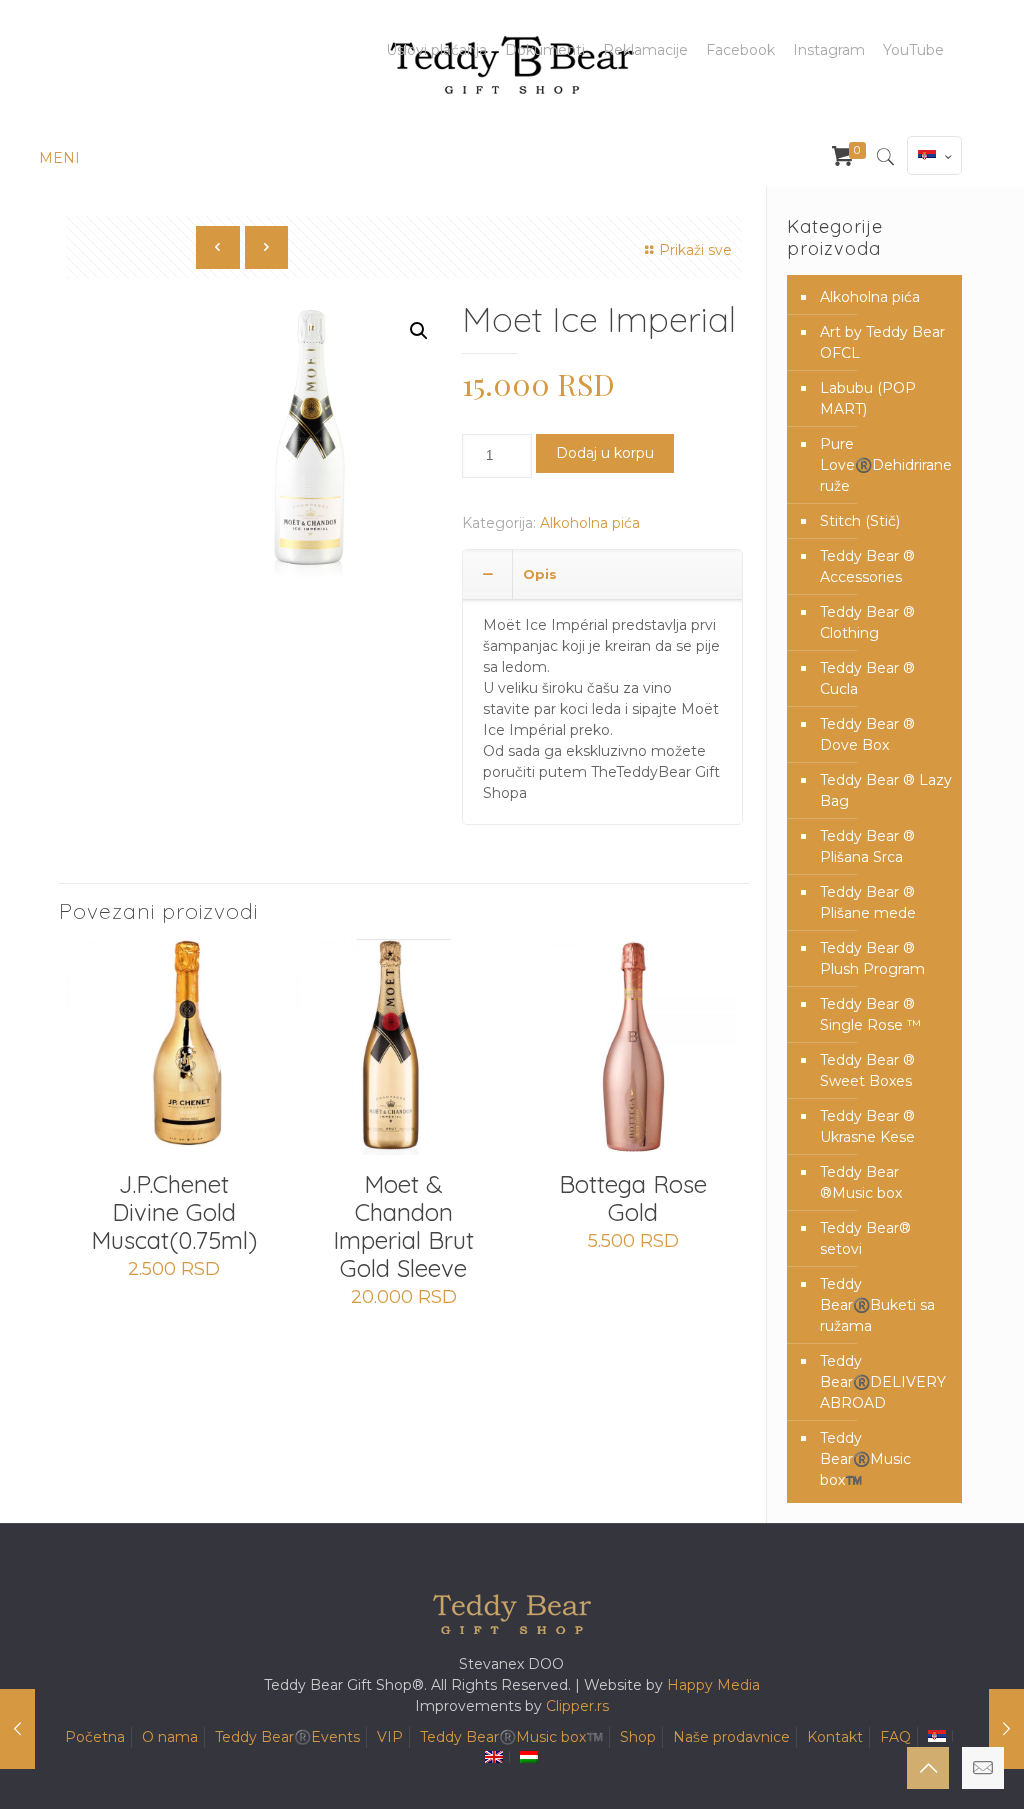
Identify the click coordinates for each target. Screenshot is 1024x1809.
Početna (95, 1737)
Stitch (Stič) (860, 521)
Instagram (829, 50)
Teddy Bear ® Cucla (867, 678)
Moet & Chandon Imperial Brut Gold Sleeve (403, 1226)
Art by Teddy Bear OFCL (882, 342)
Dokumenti (545, 50)
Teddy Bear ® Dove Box (867, 734)
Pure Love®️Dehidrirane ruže (886, 465)
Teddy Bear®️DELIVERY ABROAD (883, 1382)
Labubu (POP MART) (868, 398)
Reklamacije (645, 50)
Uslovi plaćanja (436, 50)
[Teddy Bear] (512, 65)
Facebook (740, 50)
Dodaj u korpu (605, 453)
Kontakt (835, 1737)
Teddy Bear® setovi (865, 1238)
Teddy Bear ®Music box (861, 1182)
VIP (390, 1737)
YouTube (913, 50)
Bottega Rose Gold (633, 1198)
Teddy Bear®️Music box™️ (865, 1459)
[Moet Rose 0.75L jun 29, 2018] (1006, 1729)
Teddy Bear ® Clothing (867, 622)
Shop (638, 1737)
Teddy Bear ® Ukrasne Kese (867, 1126)
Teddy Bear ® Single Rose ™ (870, 1014)
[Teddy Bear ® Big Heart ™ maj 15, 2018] (17, 1729)
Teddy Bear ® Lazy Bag (886, 790)
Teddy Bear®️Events (287, 1737)
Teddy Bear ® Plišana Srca (867, 846)
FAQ (895, 1737)
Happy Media (713, 1685)
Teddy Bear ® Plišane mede (868, 902)
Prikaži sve (695, 250)
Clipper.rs (577, 1706)
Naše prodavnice (731, 1737)
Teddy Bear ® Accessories (867, 566)
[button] (419, 331)
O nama (170, 1737)
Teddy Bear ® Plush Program (872, 958)
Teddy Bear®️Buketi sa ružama (877, 1305)
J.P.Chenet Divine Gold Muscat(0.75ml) (174, 1212)
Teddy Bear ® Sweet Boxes (867, 1070)
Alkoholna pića (590, 523)
